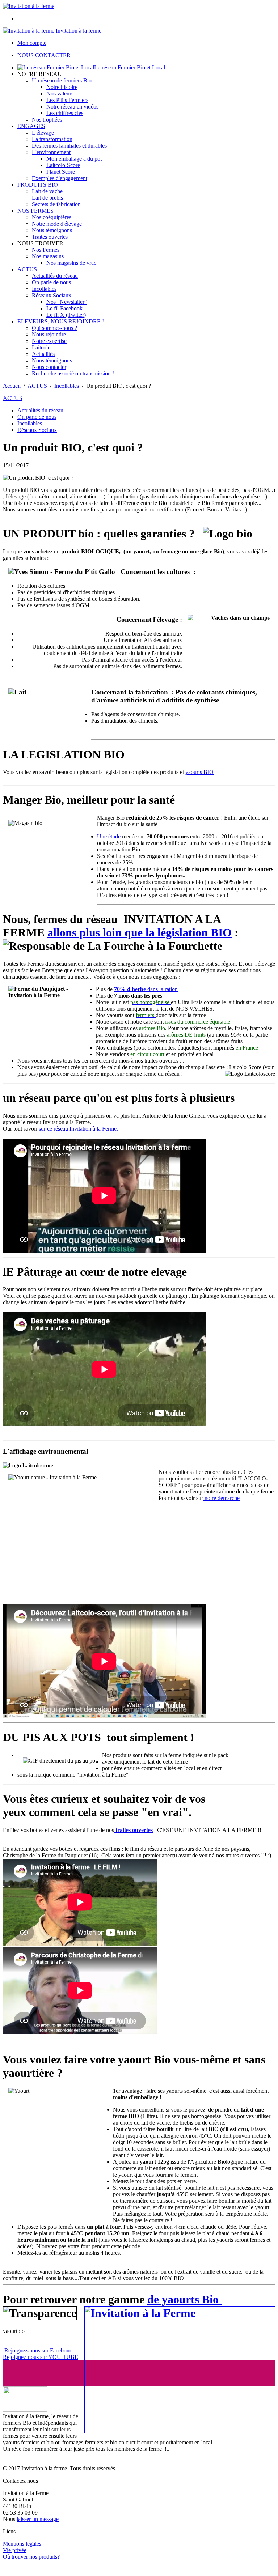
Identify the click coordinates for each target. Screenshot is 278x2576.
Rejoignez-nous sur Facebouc (38, 2350)
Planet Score (61, 172)
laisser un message (38, 2519)
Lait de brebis (47, 198)
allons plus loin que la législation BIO (140, 932)
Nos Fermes (46, 250)
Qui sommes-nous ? (54, 328)
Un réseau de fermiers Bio (62, 80)
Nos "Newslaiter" (67, 302)
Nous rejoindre (49, 334)
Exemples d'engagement (60, 178)
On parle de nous (51, 282)
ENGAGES (31, 126)
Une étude (109, 836)
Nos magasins (48, 256)
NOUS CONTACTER (44, 55)
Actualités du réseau (55, 276)
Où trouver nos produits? (31, 2557)
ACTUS (27, 269)
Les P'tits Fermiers (67, 100)
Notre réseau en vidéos (72, 107)
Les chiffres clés (65, 113)
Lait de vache (47, 191)
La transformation (52, 139)
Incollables (44, 289)
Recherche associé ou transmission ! (73, 373)
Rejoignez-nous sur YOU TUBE (41, 2357)
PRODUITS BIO (38, 185)
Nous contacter (49, 367)
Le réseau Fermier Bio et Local (130, 67)
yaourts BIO (199, 772)
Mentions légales (22, 2544)
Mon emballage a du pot (74, 159)
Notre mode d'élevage (57, 224)
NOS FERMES (35, 211)
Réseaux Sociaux (52, 295)
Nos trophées (47, 120)
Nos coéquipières (52, 217)
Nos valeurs (60, 93)
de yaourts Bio (184, 2299)
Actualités (43, 354)
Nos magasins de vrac (71, 263)
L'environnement (51, 152)
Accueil (12, 386)
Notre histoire (62, 87)
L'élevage (43, 133)
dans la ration (146, 989)
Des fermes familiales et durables (69, 146)
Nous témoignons (52, 230)
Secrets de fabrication (56, 204)
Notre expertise (49, 341)
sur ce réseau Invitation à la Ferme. (78, 1129)
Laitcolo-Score (63, 165)
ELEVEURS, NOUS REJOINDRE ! (61, 321)
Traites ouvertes (50, 237)
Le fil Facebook (64, 308)
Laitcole (41, 347)
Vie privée (15, 2550)
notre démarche (221, 1498)
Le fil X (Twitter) (66, 315)
